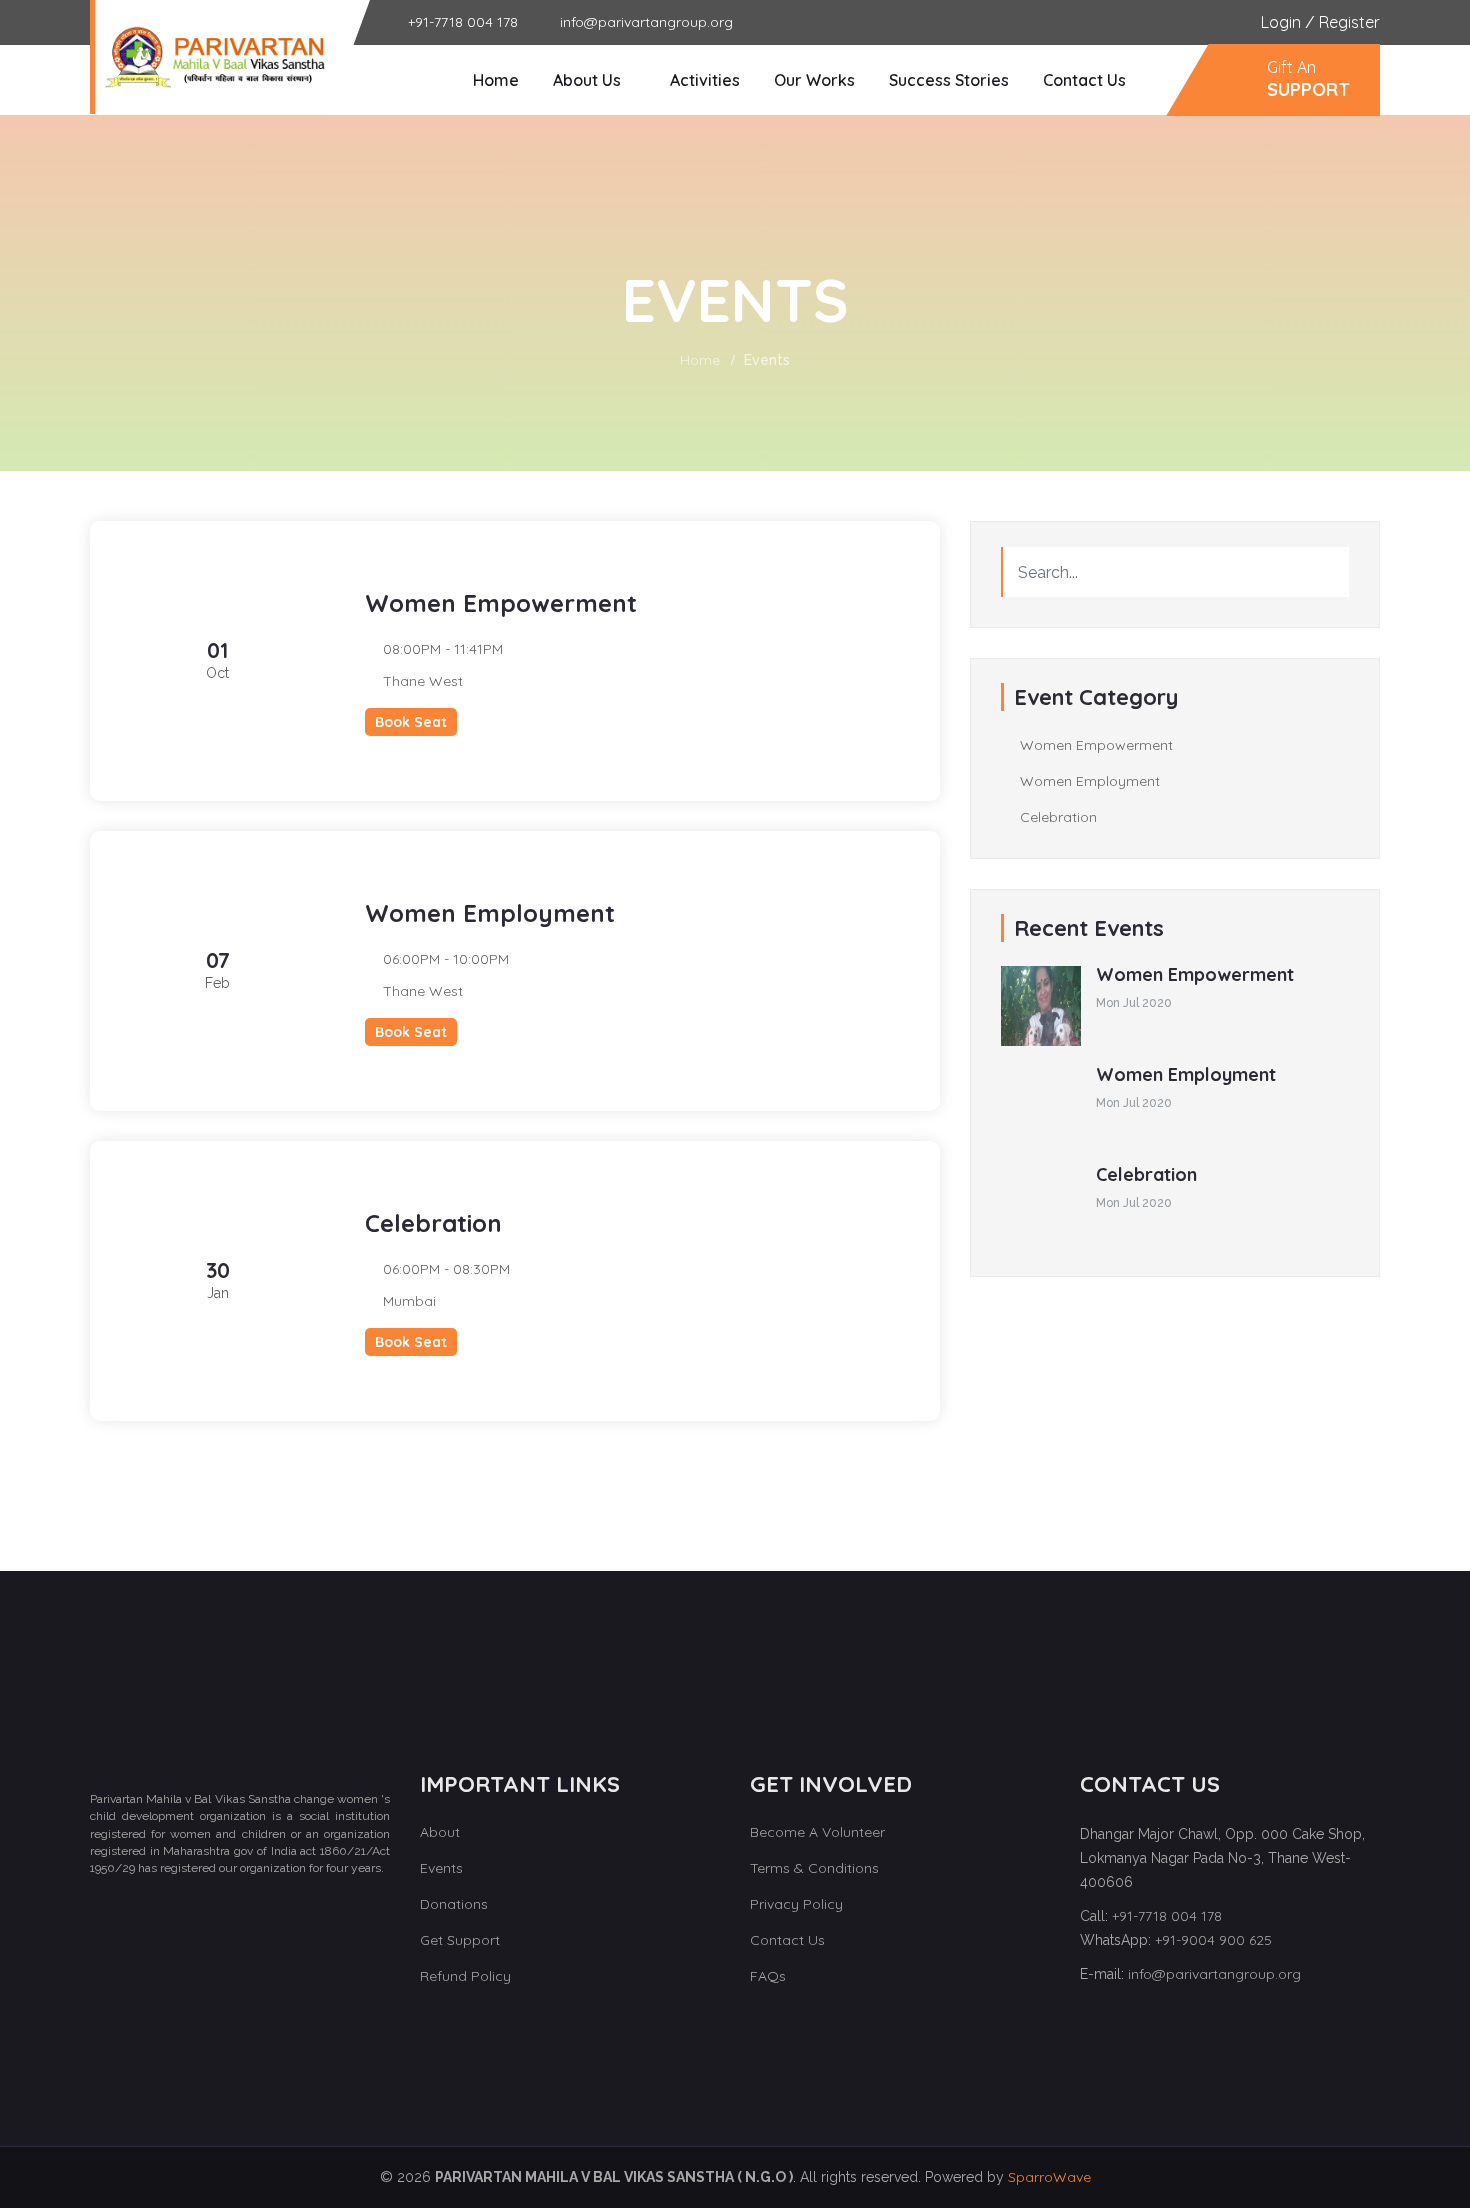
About (440, 1832)
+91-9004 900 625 (1213, 1940)
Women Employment (1088, 781)
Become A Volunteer (817, 1832)
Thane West (423, 681)
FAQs (768, 1976)
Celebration (1056, 817)
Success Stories (949, 80)
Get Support (460, 1940)
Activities (705, 80)
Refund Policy (465, 1976)
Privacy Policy (796, 1904)
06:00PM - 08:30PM (446, 1269)
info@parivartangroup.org (1214, 1974)
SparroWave (1049, 2177)
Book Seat (411, 722)
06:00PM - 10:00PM (446, 959)
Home (496, 80)
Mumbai (409, 1301)
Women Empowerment (1094, 745)
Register (1349, 22)
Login (1281, 22)
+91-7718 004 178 (1167, 1916)
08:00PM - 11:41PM (443, 649)
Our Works (814, 80)
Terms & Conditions (814, 1868)
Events (441, 1868)
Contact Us (1084, 80)
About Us (587, 80)
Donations (454, 1904)
